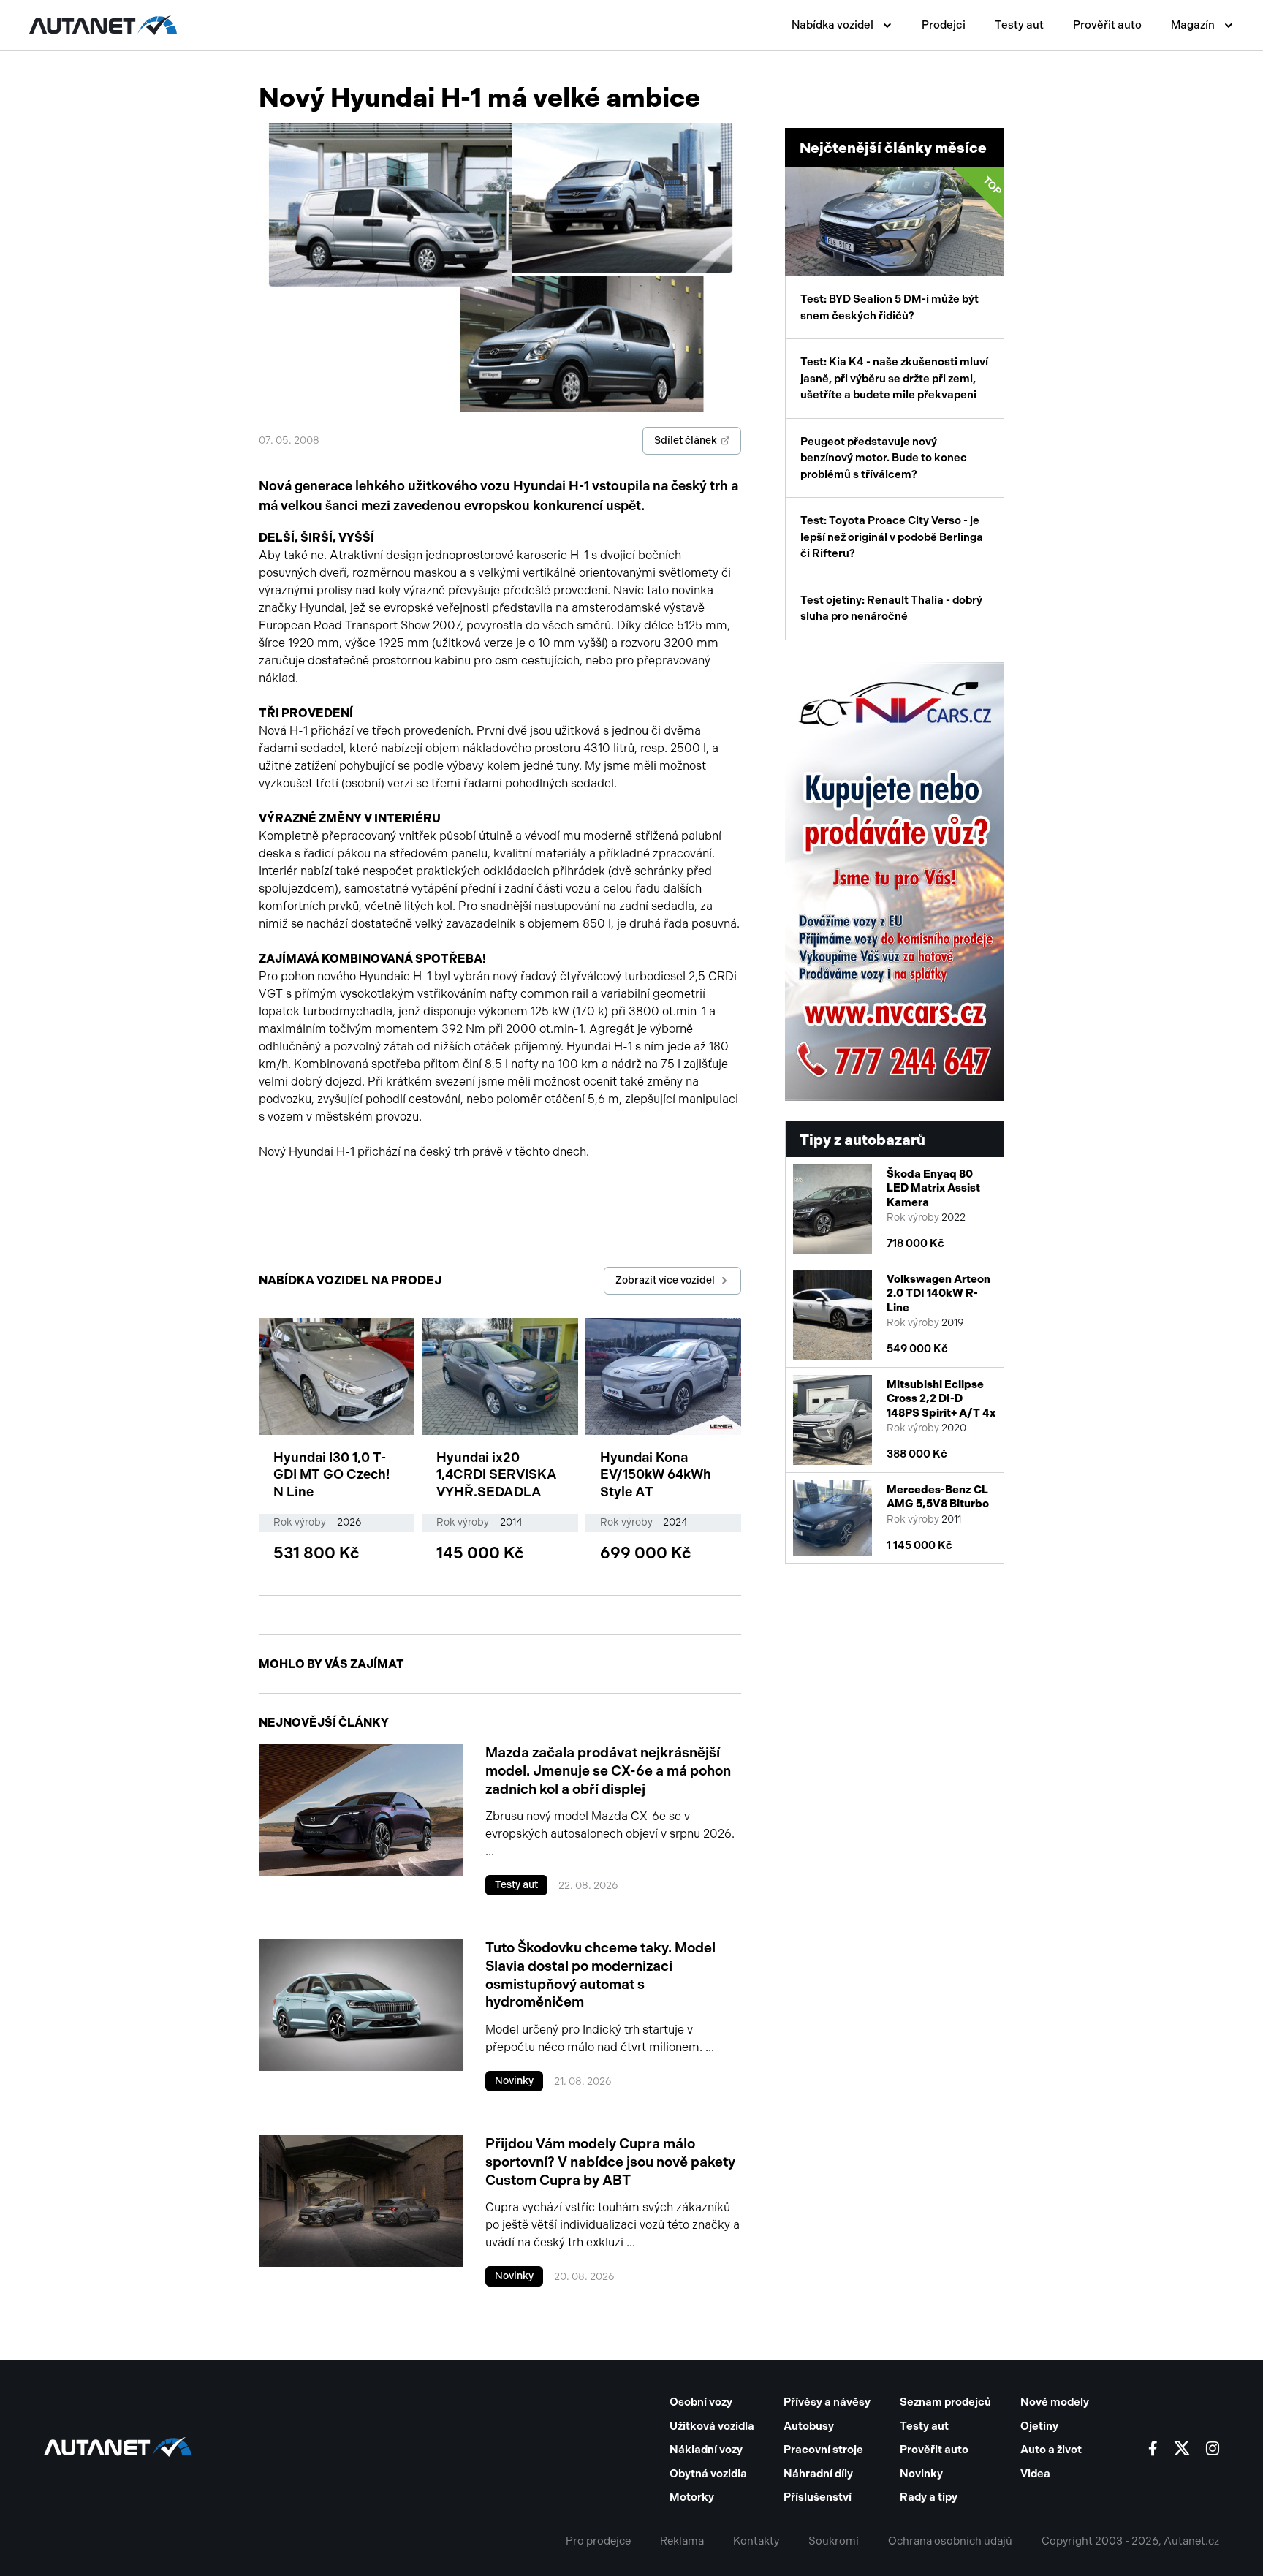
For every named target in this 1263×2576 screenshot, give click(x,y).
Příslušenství (818, 2497)
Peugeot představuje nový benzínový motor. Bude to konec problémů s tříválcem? (884, 458)
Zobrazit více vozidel (665, 1280)
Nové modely (1055, 2402)
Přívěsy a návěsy (827, 2402)
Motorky (692, 2497)
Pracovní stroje (823, 2450)
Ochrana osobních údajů (950, 2541)
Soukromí (834, 2541)
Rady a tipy (929, 2497)
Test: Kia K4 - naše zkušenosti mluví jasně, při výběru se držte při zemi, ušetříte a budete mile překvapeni (894, 378)
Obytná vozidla (708, 2474)
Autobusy (809, 2426)
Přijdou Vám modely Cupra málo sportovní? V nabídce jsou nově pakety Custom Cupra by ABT (610, 2162)
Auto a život (1051, 2450)
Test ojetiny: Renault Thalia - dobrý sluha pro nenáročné (891, 609)
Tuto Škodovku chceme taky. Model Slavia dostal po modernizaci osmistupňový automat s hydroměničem (600, 1975)
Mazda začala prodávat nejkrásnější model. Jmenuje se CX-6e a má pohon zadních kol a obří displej (608, 1770)
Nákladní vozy (706, 2450)
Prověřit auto (1107, 25)
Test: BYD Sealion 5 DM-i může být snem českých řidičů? (902, 248)
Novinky (514, 2081)
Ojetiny (1039, 2426)
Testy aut (1019, 25)
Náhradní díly (818, 2474)
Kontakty (756, 2541)
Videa (1035, 2474)
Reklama (682, 2541)
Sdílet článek (686, 440)
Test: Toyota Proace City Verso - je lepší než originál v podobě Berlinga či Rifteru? (892, 537)
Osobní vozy (701, 2402)
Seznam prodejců (945, 2402)
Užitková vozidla (712, 2426)
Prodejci (944, 25)
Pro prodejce (598, 2541)
